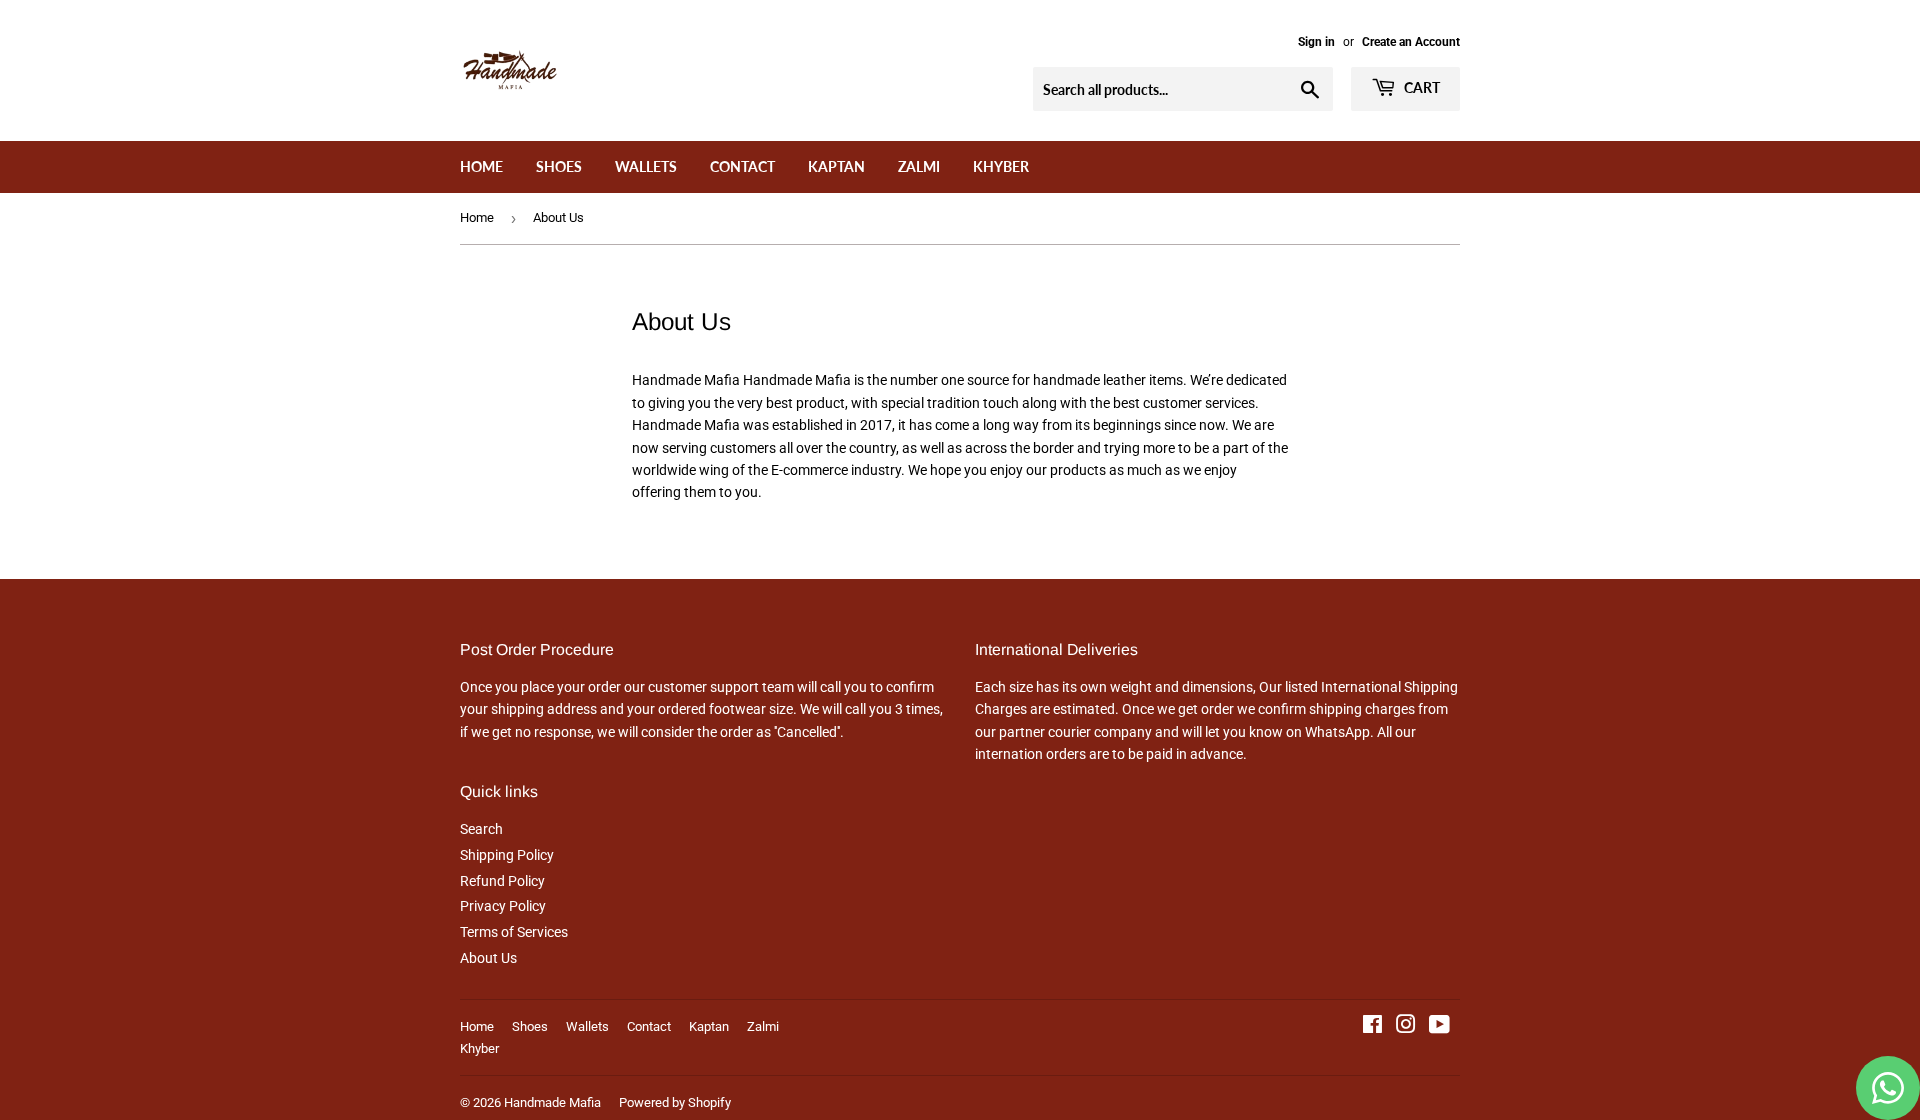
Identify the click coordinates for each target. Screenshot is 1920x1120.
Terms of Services (514, 932)
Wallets (646, 166)
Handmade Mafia (552, 1102)
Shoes (559, 166)
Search (481, 829)
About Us (488, 958)
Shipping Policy (507, 855)
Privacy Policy (503, 906)
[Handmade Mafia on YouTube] (1439, 1027)
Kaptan (836, 166)
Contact (742, 166)
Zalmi (919, 166)
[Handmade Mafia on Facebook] (1372, 1027)
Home (481, 166)
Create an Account (1411, 42)
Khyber (1001, 166)
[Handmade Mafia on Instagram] (1406, 1027)
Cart (1420, 87)
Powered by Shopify (675, 1102)
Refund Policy (502, 881)
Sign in (1316, 42)
